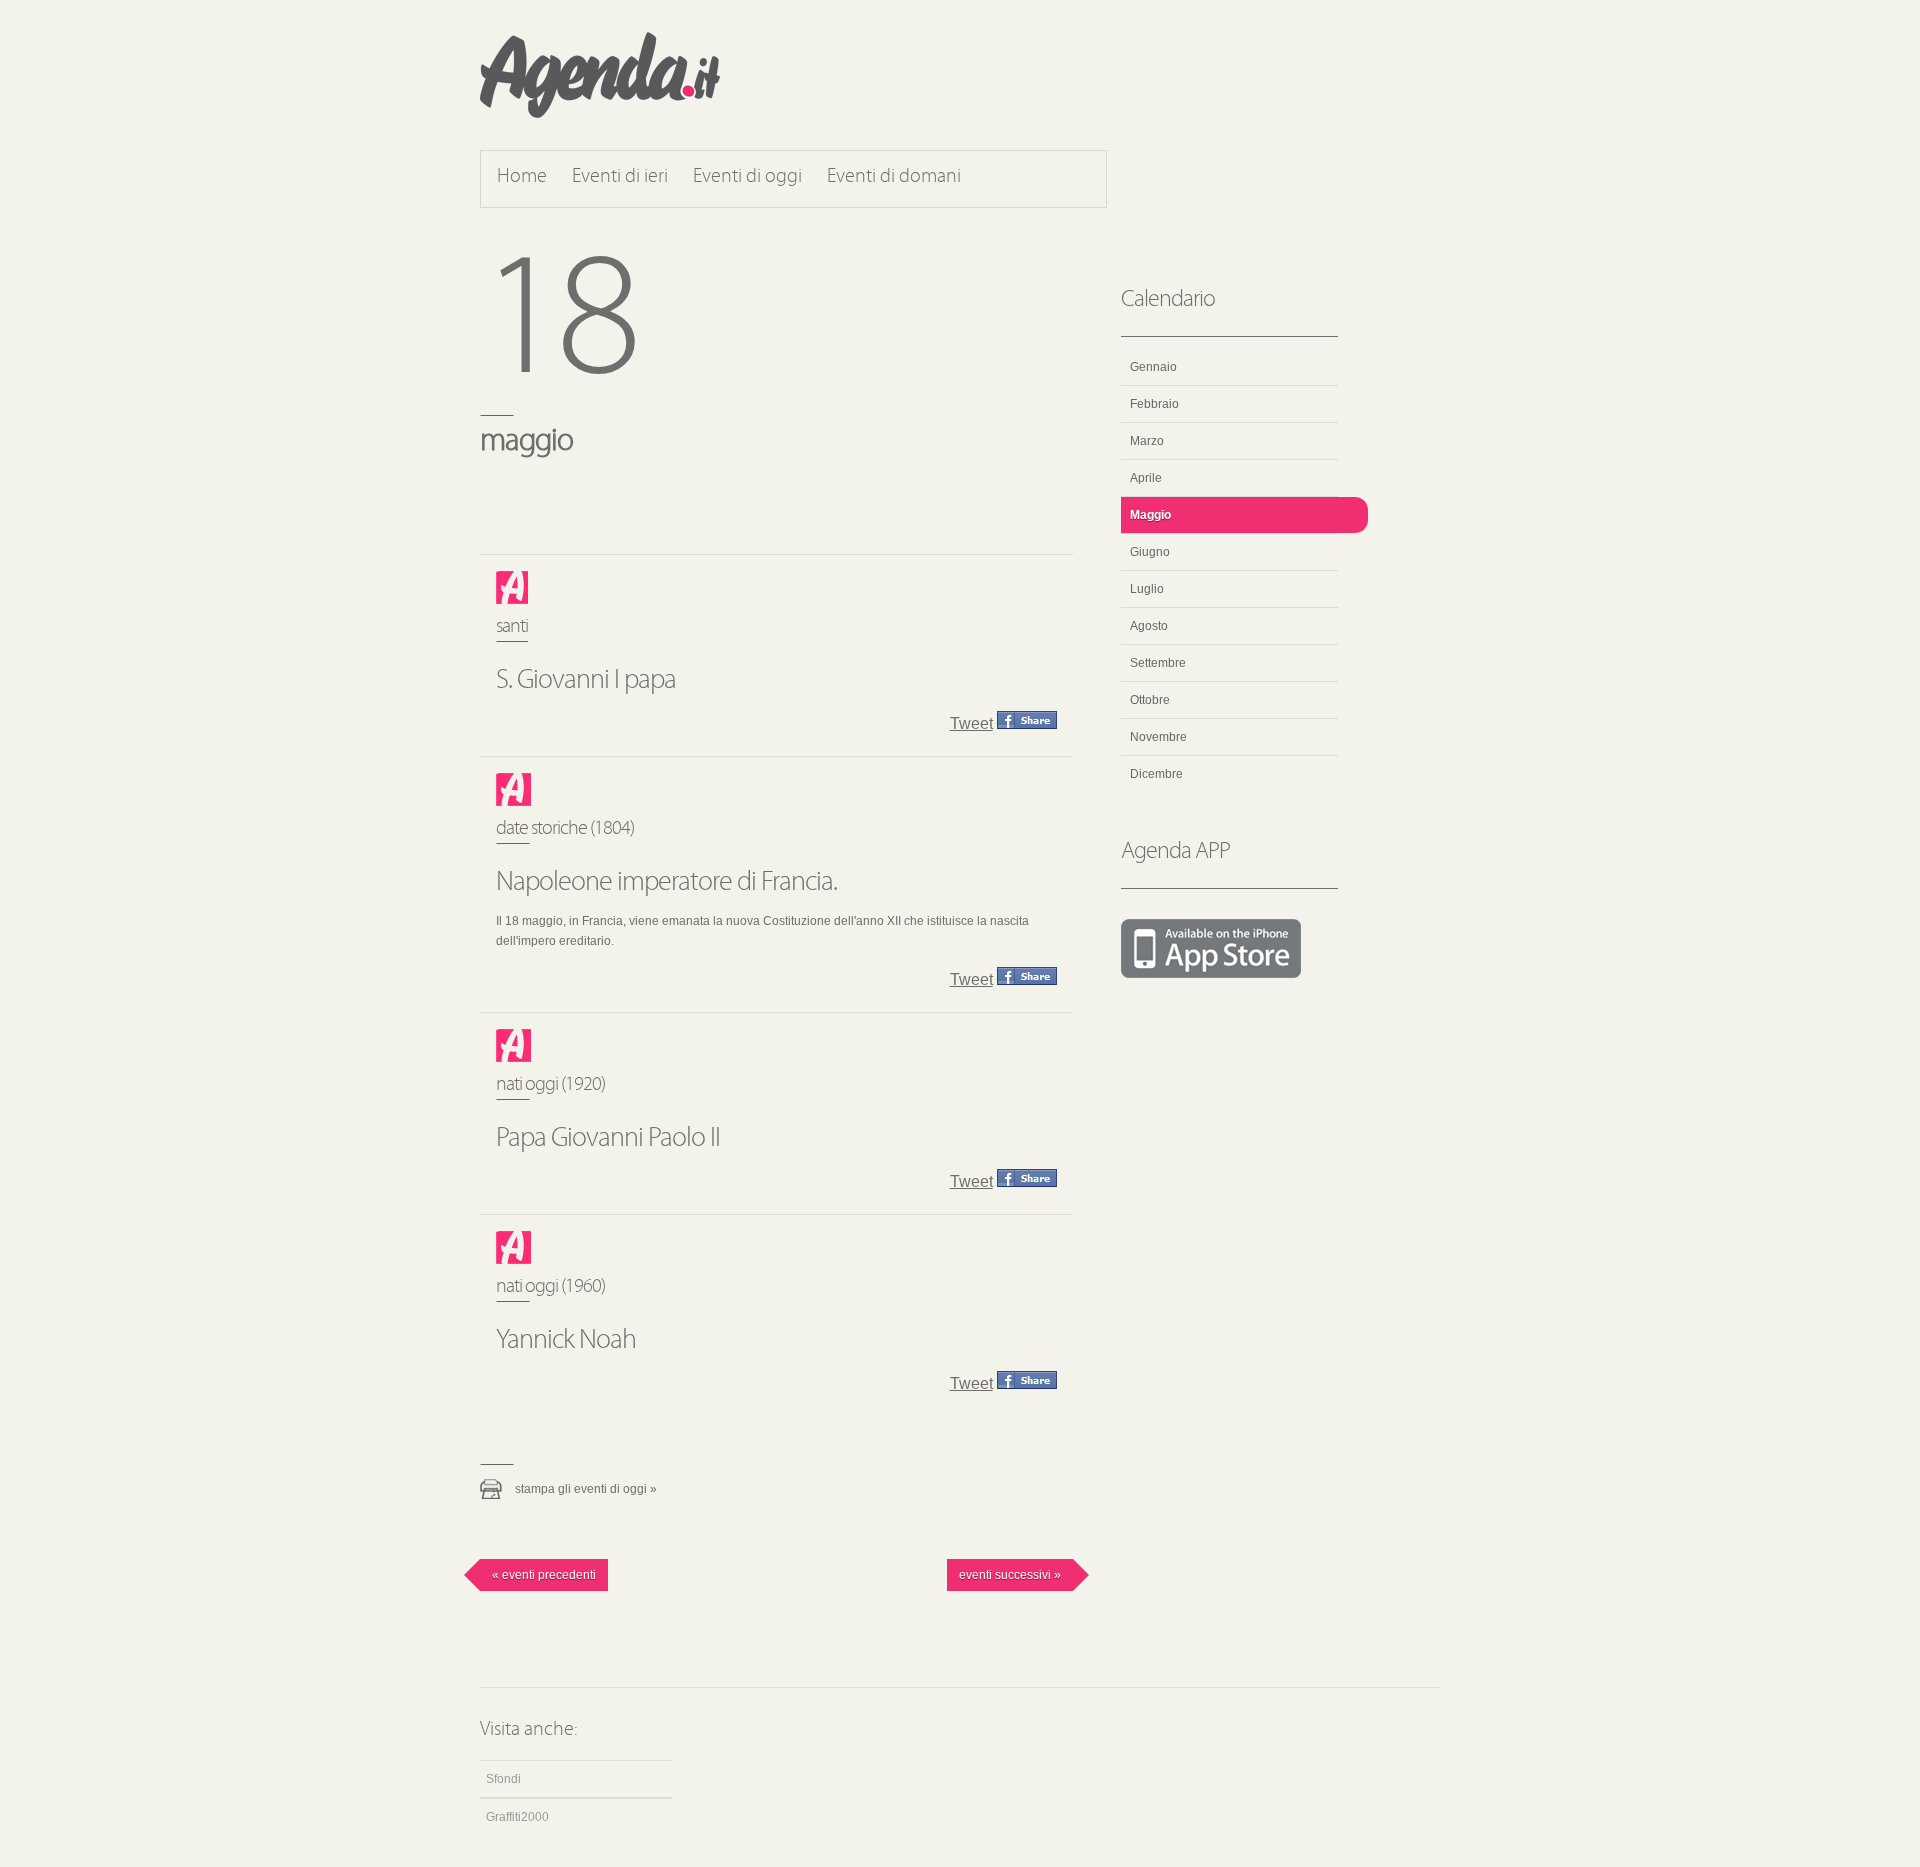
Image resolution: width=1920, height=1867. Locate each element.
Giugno (1150, 552)
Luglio (1147, 589)
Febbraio (1154, 404)
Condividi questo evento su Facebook (1027, 720)
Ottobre (1150, 700)
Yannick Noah (566, 1341)
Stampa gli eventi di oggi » (586, 1489)
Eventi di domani (894, 177)
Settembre (1158, 663)
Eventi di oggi (747, 177)
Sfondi (503, 1779)
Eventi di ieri (620, 177)
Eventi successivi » (1010, 1575)
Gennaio (1153, 367)
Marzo (1147, 441)
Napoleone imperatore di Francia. (666, 883)
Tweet (971, 723)
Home (522, 177)
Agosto (1149, 626)
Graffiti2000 (517, 1817)
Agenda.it (600, 75)
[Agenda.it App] (1229, 950)
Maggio (1150, 515)
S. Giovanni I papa (586, 681)
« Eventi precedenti (544, 1575)
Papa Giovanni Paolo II (608, 1139)
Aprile (1146, 478)
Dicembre (1156, 774)
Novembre (1158, 737)
